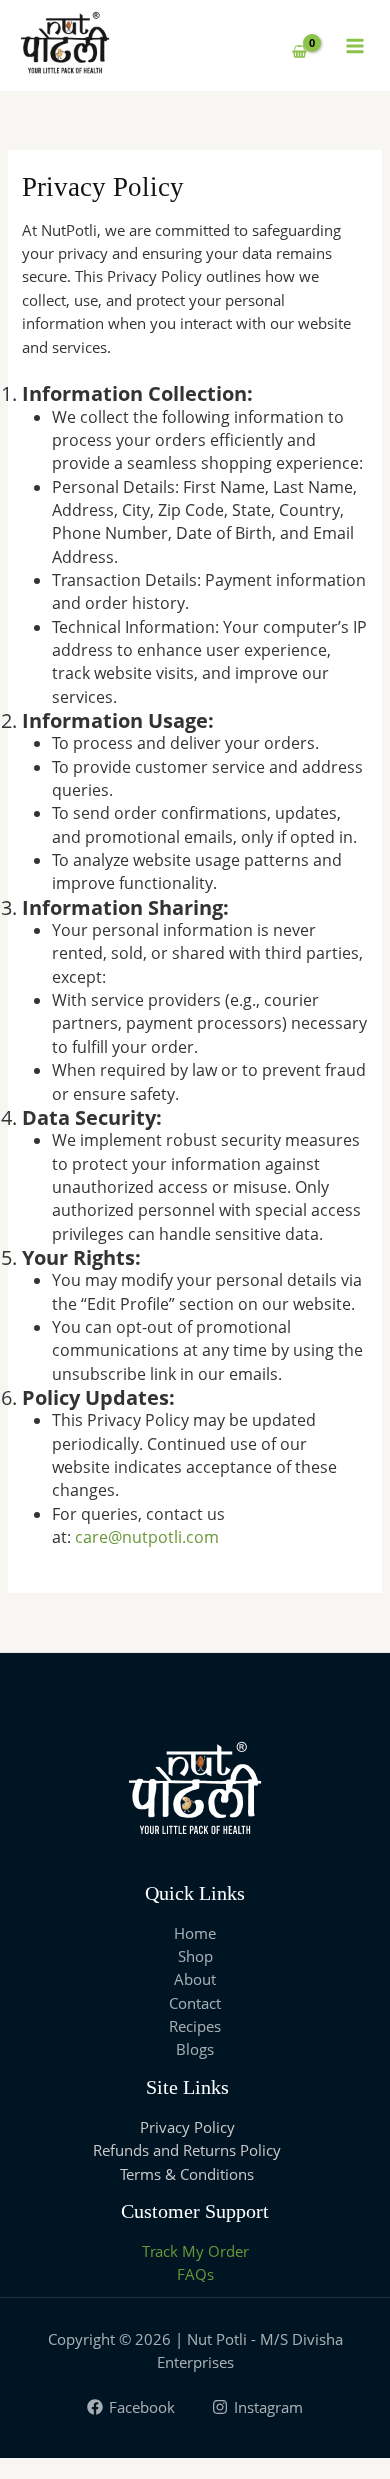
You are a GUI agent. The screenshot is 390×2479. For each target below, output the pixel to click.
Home (195, 1933)
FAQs (195, 2274)
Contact (195, 2003)
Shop (195, 1956)
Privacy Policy (187, 2127)
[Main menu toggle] (355, 45)
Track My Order (195, 2251)
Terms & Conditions (187, 2174)
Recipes (195, 2026)
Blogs (195, 2049)
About (195, 1979)
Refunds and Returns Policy (187, 2150)
